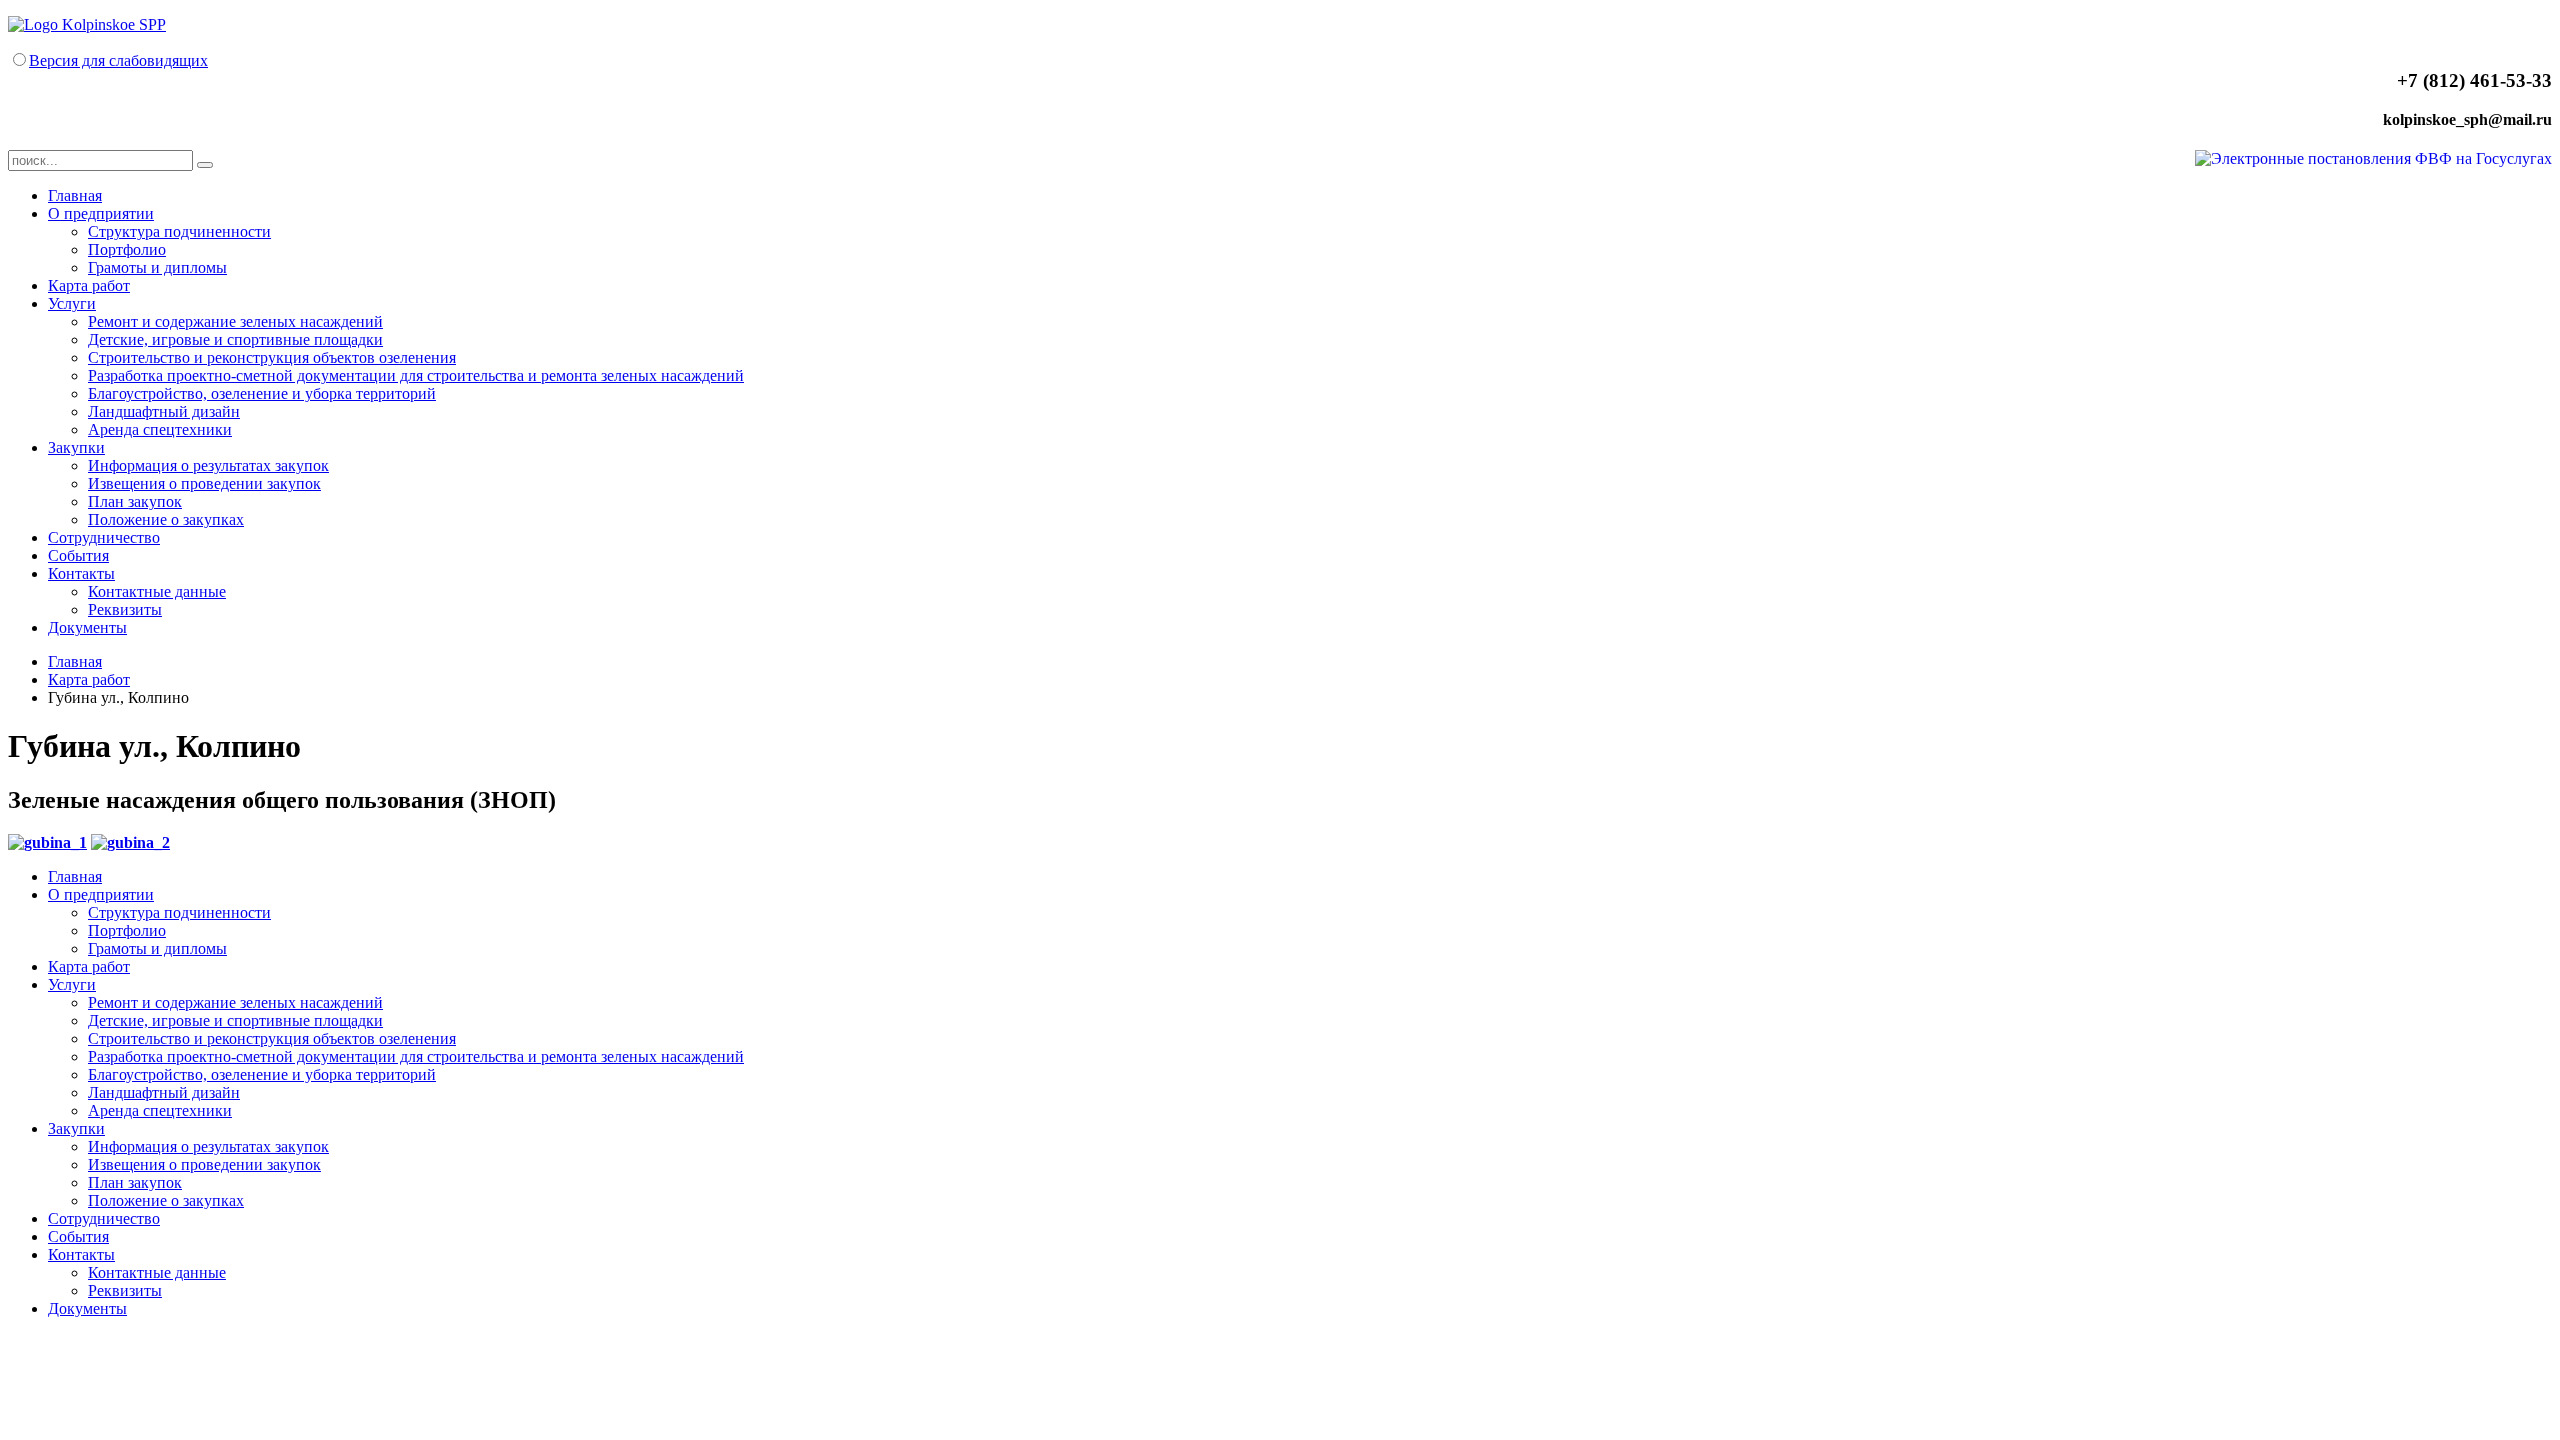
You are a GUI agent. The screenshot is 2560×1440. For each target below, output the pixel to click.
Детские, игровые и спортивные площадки (235, 339)
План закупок (135, 501)
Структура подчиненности (179, 231)
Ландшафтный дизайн (164, 411)
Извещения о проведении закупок (204, 483)
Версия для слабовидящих (118, 60)
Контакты (81, 573)
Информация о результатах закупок (208, 465)
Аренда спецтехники (160, 429)
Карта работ (89, 285)
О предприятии (101, 213)
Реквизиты (125, 609)
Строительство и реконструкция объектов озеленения (272, 357)
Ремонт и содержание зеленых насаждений (235, 321)
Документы (87, 627)
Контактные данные (157, 591)
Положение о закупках (166, 519)
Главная (75, 195)
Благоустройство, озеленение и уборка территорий (262, 393)
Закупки (76, 447)
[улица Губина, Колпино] (47, 842)
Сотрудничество (104, 537)
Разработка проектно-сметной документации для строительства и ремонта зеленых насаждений (416, 375)
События (78, 555)
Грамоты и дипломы (157, 267)
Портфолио (127, 249)
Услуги (72, 303)
